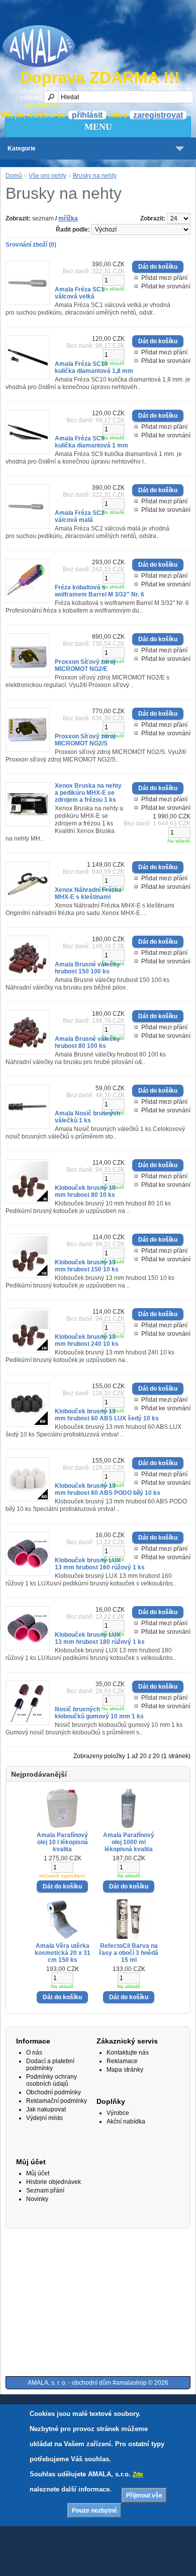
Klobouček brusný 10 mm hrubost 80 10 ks (85, 1191)
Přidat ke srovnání (166, 286)
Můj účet (38, 2173)
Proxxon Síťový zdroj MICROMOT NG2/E (85, 665)
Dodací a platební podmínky (50, 2065)
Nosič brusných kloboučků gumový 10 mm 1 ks (99, 1713)
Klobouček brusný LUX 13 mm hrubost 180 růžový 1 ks (100, 1638)
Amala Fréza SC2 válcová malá (80, 516)
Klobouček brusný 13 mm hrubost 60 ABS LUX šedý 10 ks (107, 1415)
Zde (138, 2474)
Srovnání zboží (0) (31, 245)
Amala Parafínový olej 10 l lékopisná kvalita (62, 1842)
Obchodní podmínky (54, 2092)
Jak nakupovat (46, 2109)
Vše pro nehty (47, 176)
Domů (14, 176)
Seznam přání (45, 2190)
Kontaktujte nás (128, 2053)
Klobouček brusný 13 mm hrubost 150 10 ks (87, 1266)
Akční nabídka (126, 2122)
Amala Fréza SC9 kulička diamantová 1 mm (91, 442)
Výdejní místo (44, 2118)
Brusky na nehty (95, 176)
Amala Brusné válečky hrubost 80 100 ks (87, 1042)
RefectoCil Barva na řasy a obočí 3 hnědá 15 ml (129, 1953)
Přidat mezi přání (164, 278)
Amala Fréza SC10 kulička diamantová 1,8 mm (94, 367)
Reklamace (122, 2061)
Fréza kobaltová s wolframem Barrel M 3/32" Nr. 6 (100, 591)
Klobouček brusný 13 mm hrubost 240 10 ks (87, 1340)
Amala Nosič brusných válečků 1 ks (87, 1117)
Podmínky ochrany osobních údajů (52, 2080)
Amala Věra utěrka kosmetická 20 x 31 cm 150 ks (63, 1953)
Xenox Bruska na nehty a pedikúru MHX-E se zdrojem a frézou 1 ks (88, 793)
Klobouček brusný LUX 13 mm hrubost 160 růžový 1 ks (100, 1564)
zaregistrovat (158, 115)
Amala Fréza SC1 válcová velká (80, 293)
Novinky (37, 2199)
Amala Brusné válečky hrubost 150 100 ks (87, 968)
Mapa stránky (125, 2070)
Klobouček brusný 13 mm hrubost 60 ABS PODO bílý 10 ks (108, 1489)
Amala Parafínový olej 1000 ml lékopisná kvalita (129, 1842)
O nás (34, 2053)
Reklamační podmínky (57, 2101)
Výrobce (118, 2113)
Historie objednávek (54, 2182)
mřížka (68, 218)
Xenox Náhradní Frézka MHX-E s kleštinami (88, 893)
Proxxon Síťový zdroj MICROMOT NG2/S (85, 740)
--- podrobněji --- (42, 105)
